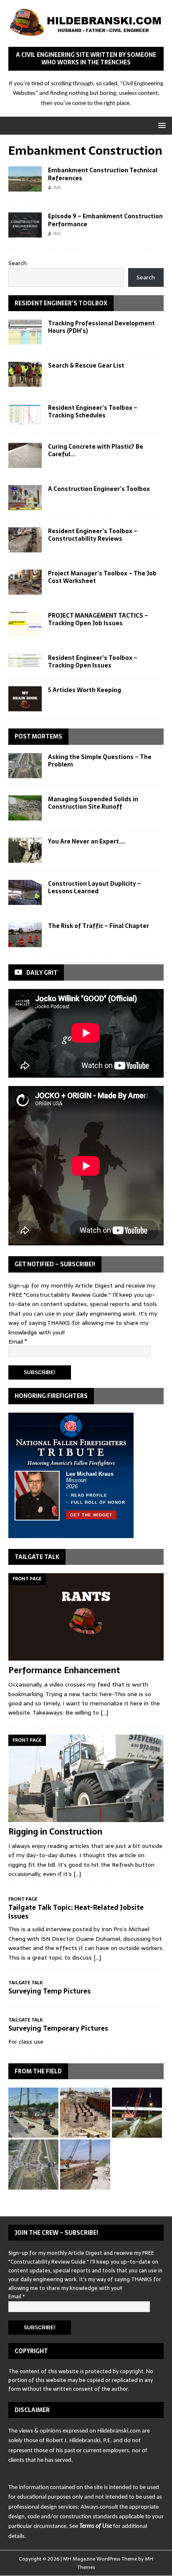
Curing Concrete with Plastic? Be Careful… (96, 450)
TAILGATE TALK (37, 1557)
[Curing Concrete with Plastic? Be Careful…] (25, 455)
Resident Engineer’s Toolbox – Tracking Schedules (93, 411)
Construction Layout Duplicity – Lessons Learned (95, 887)
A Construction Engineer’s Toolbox (99, 489)
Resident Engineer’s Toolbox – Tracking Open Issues (93, 662)
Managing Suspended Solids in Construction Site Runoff (93, 803)
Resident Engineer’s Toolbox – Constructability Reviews (93, 535)
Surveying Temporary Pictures (58, 2028)
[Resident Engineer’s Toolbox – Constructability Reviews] (25, 540)
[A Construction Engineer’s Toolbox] (25, 498)
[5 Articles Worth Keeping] (25, 699)
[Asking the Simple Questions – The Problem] (25, 766)
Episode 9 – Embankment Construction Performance (105, 220)
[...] (104, 1712)
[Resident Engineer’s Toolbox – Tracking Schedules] (25, 415)
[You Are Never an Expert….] (25, 850)
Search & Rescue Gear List (86, 365)
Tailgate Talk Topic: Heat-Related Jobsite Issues (76, 1912)
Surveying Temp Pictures (49, 1991)
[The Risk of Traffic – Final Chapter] (25, 935)
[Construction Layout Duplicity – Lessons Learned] (25, 892)
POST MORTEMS (38, 736)
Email (18, 1342)
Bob (57, 187)
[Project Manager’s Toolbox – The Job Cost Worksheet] (25, 582)
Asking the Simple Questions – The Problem (100, 761)
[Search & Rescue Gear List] (25, 374)
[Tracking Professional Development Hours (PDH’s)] (25, 332)
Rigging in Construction (55, 1832)
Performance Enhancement (64, 1670)
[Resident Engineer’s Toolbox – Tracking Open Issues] (25, 661)
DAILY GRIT (42, 973)
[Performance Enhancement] (86, 1617)
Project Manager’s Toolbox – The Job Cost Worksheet (102, 577)
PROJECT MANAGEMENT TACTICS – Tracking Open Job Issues (98, 619)
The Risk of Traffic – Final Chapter (99, 926)
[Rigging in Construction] (86, 1778)
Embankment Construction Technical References (103, 174)
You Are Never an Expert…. (87, 841)
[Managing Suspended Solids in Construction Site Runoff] (25, 808)
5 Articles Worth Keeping (85, 690)
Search (18, 263)
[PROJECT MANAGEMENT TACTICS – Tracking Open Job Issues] (25, 624)
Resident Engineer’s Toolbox (61, 303)
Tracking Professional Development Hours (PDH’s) (101, 327)
